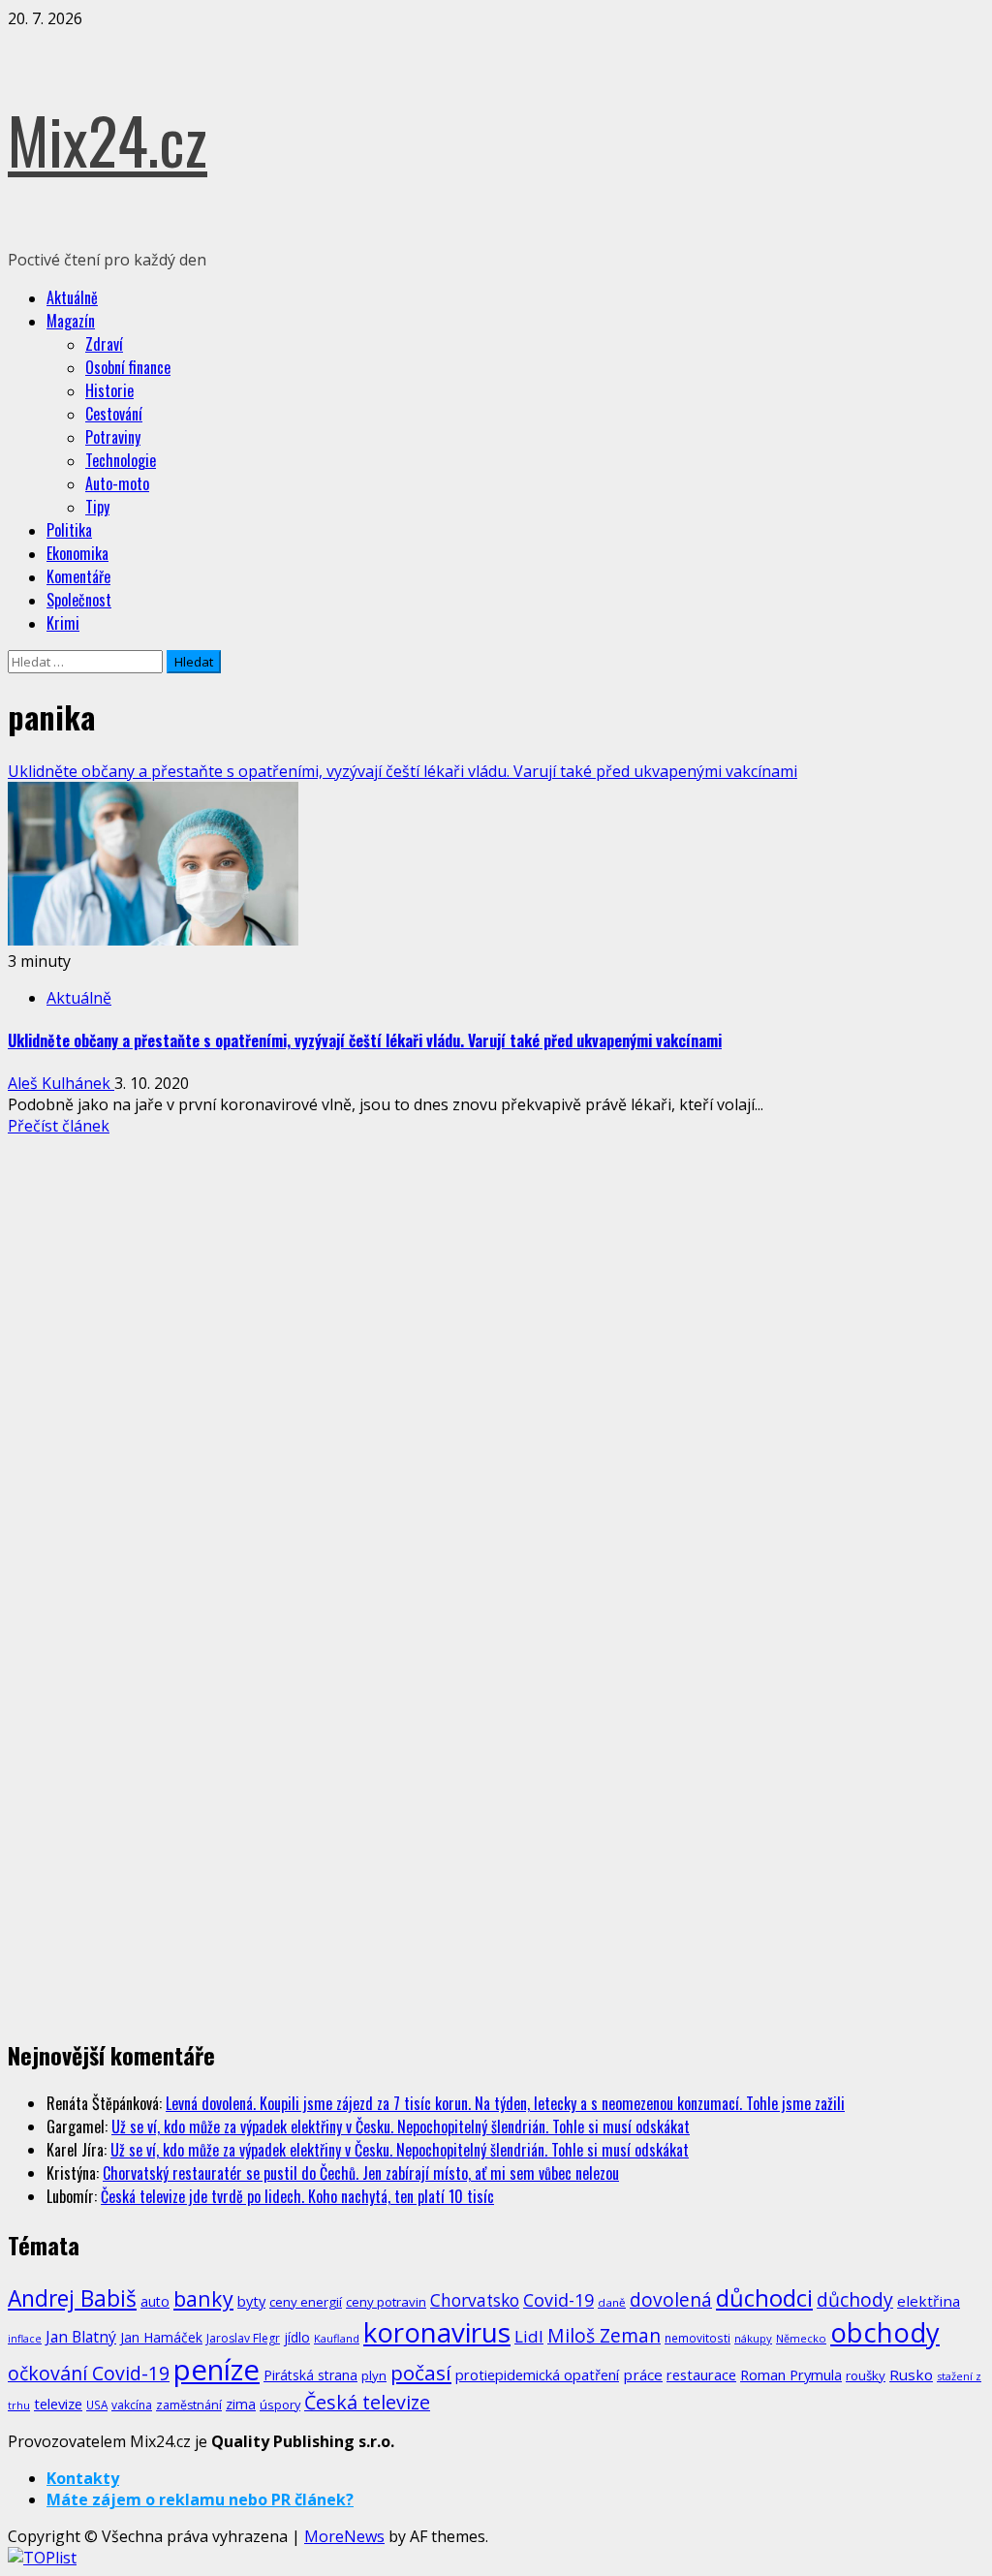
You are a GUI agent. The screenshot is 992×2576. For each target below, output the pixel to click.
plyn (374, 2375)
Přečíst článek (59, 1126)
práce (643, 2374)
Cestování (114, 414)
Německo (801, 2338)
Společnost (79, 600)
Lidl (529, 2336)
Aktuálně (72, 297)
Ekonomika (77, 553)
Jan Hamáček (161, 2337)
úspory (280, 2405)
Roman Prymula (791, 2374)
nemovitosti (697, 2338)
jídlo (297, 2337)
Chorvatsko (475, 2300)
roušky (866, 2375)
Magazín (71, 321)
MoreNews (344, 2536)
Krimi (63, 623)
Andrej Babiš (72, 2298)
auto (155, 2301)
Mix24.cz (108, 139)
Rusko (911, 2374)
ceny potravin (386, 2302)
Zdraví (104, 344)
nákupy (753, 2338)
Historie (109, 390)
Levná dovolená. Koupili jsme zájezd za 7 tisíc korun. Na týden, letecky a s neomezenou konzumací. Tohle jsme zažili (505, 2103)
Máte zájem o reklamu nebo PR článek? (200, 2499)
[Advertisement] (153, 1282)
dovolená (671, 2300)
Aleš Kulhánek (61, 1083)
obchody (885, 2332)
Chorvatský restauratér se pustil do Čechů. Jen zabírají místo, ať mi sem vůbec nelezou (361, 2173)
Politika (69, 530)
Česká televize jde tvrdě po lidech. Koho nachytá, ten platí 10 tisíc (297, 2196)
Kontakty (83, 2478)
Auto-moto (117, 483)
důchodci (764, 2297)
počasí (421, 2373)
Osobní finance (128, 367)
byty (251, 2301)
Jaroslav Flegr (243, 2338)
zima (241, 2404)
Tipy (97, 507)
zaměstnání (189, 2405)
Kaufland (337, 2338)
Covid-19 (558, 2300)
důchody (855, 2299)
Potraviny (113, 437)
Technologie (121, 460)
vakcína (132, 2405)
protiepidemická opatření (537, 2374)
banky (203, 2298)
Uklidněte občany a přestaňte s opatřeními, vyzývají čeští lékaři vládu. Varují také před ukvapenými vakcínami (403, 771)
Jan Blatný (81, 2337)
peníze (217, 2370)
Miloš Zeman (604, 2335)
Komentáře (78, 576)
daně (612, 2302)
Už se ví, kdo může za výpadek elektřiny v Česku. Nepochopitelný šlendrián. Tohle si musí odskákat (401, 2126)
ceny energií (306, 2302)
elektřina (929, 2301)
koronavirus (437, 2332)
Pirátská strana (310, 2375)
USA (97, 2405)
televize (58, 2404)
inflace (25, 2339)
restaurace (701, 2375)
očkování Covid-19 (89, 2373)
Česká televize (367, 2402)
